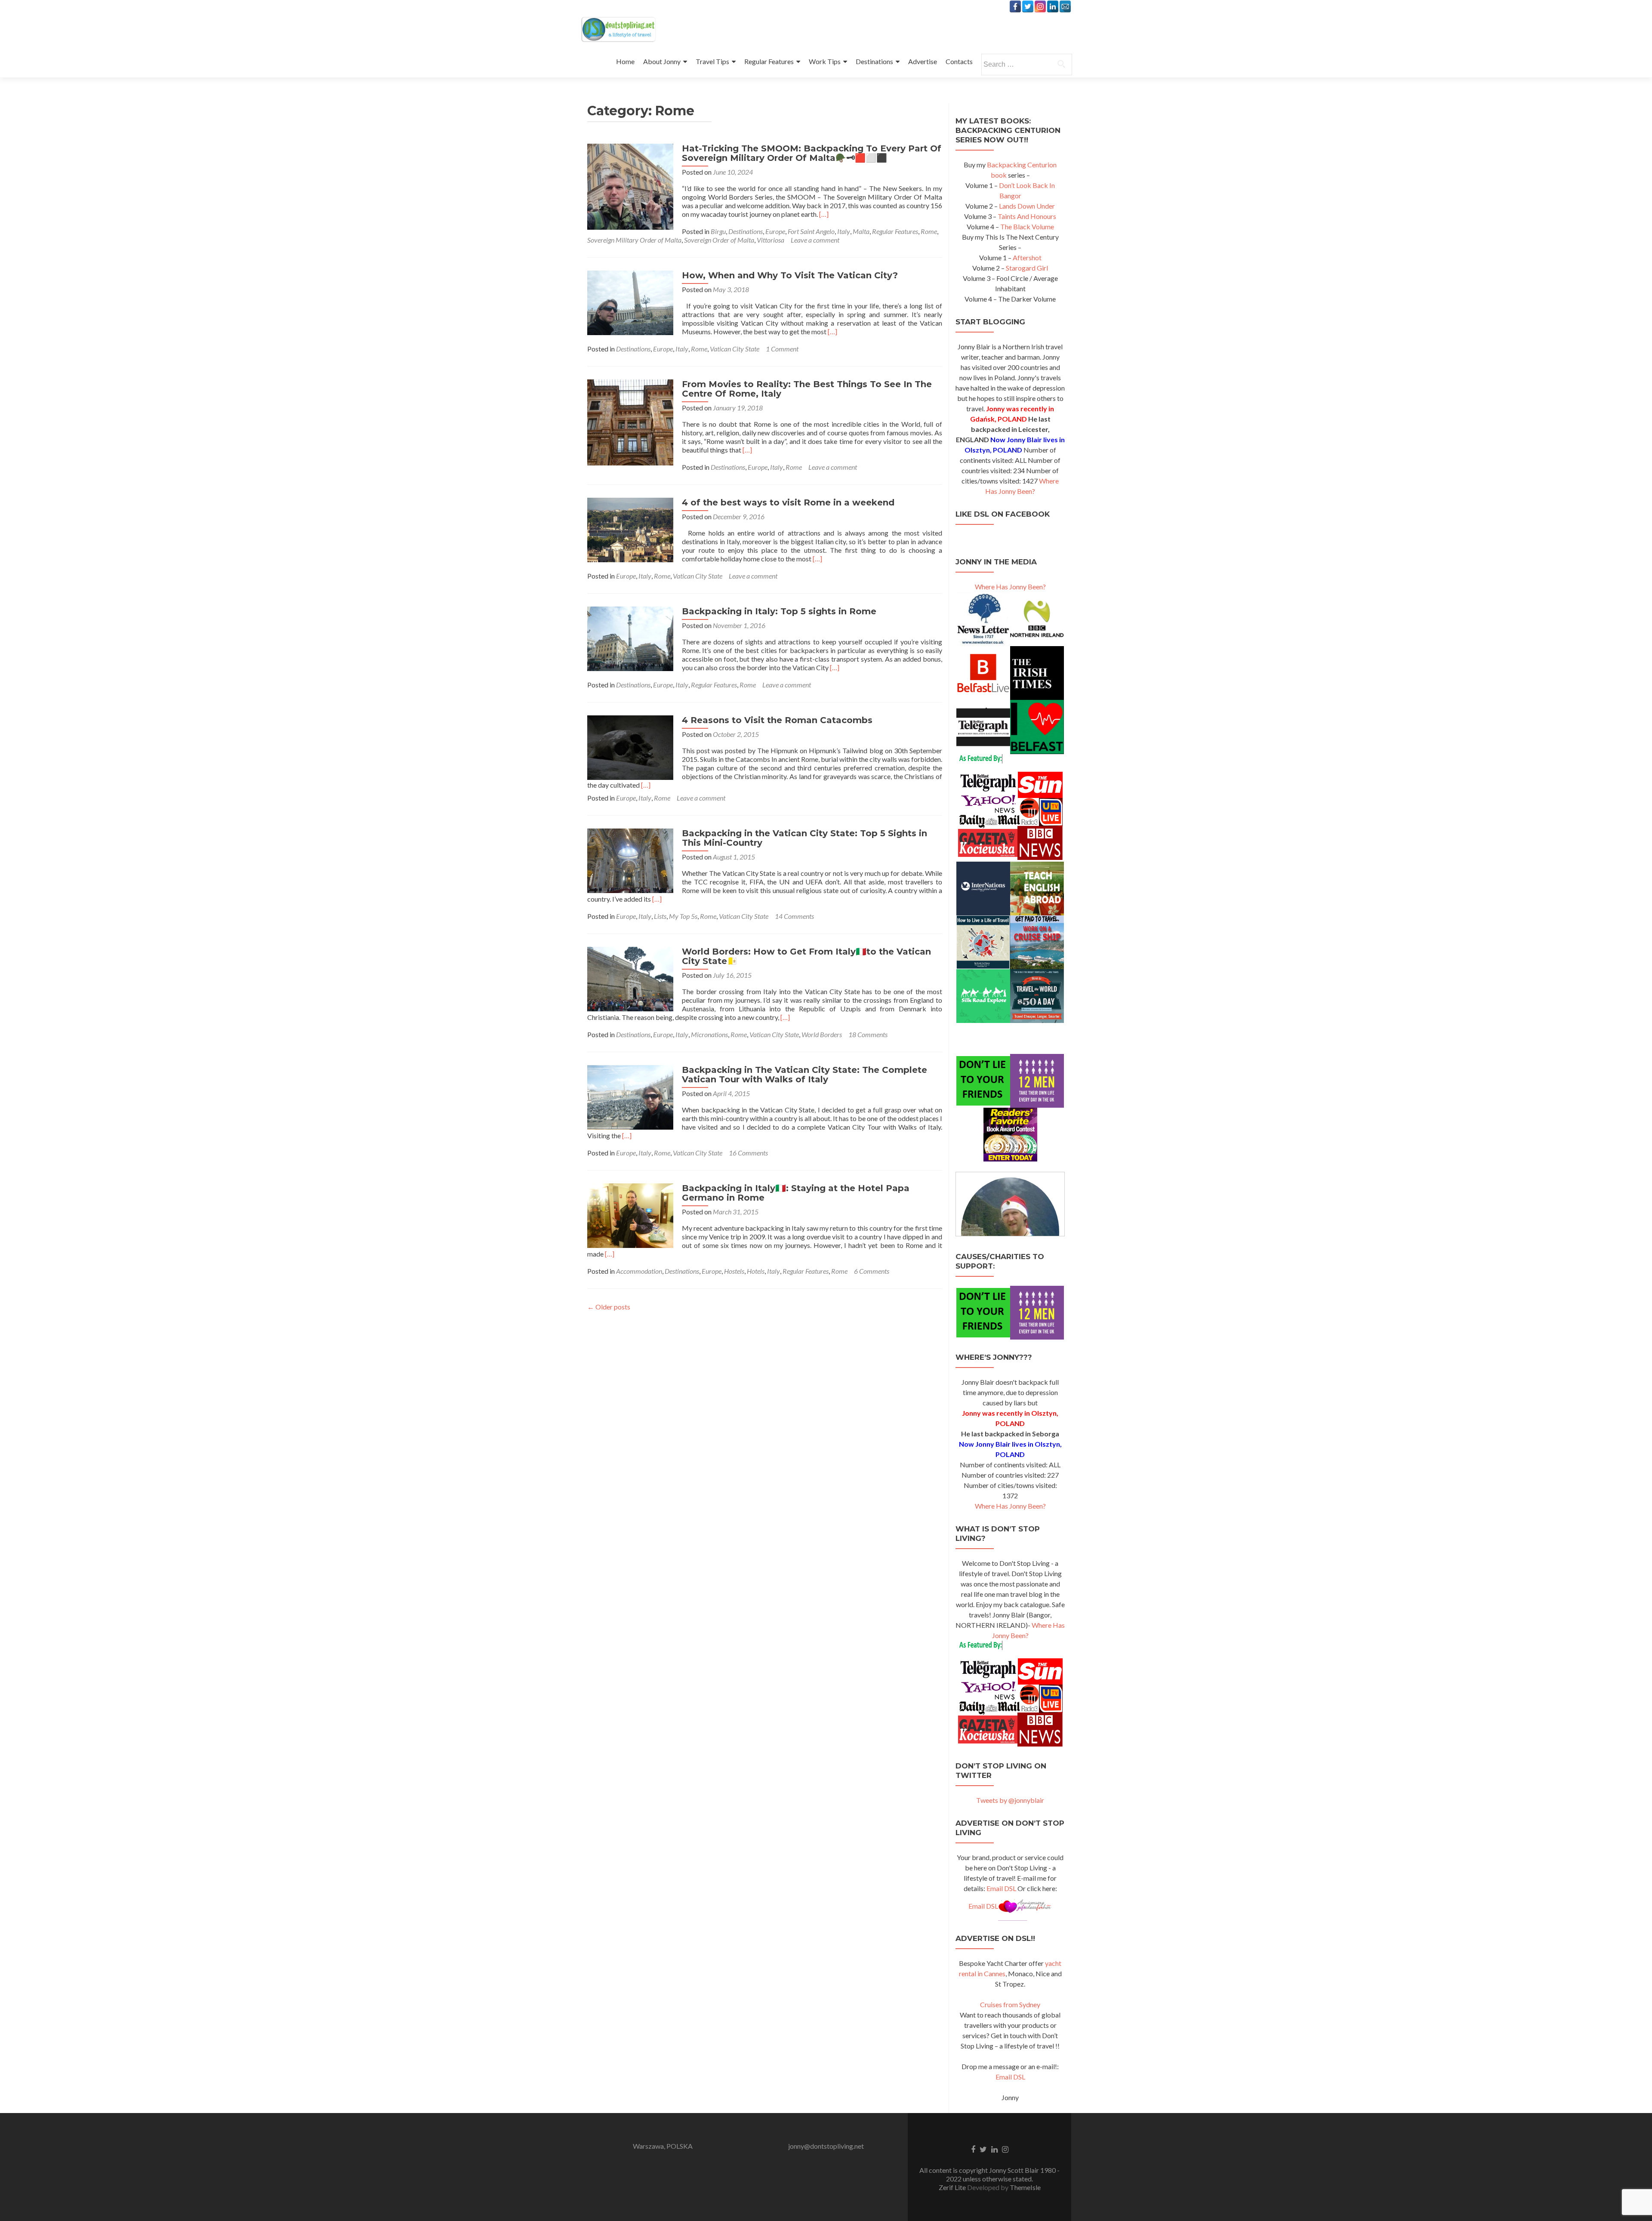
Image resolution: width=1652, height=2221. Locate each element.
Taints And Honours (1027, 216)
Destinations (874, 61)
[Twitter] (1028, 6)
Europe (775, 231)
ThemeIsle (1025, 2187)
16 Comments (748, 1153)
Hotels (756, 1271)
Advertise (923, 61)
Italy (844, 231)
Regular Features (769, 61)
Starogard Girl (1027, 268)
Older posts (609, 1307)
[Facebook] (1015, 6)
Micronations (709, 1034)
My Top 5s (683, 916)
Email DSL (1001, 1888)
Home (625, 61)
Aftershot (1027, 257)
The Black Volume (1027, 226)
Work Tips (825, 61)
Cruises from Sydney (1010, 2004)
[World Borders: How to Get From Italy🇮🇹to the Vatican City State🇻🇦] (630, 978)
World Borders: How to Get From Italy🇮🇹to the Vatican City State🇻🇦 (806, 956)
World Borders (822, 1034)
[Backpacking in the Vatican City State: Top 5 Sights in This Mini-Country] (630, 860)
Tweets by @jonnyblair (1010, 1800)
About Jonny (662, 61)
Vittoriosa (771, 240)
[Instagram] (1040, 6)
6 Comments (872, 1271)
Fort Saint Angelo (811, 231)
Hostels (734, 1271)
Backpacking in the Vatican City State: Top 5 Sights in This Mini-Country (804, 838)
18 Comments (868, 1034)
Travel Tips (712, 61)
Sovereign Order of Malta (719, 240)
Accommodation (639, 1271)
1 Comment (782, 349)
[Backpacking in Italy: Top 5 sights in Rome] (630, 638)
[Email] (1065, 6)
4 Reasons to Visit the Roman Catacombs (777, 720)
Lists (660, 916)
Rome (929, 231)
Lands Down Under (1027, 206)
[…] (824, 214)
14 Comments (794, 916)
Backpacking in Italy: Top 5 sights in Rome (779, 611)
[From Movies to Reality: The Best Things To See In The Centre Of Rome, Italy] (630, 421)
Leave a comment (815, 240)
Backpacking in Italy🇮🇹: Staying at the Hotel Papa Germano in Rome (796, 1193)
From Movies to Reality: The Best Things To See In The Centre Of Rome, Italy (807, 389)
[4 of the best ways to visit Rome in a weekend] (630, 529)
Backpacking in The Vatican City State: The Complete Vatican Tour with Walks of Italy (804, 1075)
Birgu (718, 231)
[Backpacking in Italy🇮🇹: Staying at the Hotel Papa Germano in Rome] (630, 1215)
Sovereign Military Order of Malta (634, 240)
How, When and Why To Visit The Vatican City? (790, 275)
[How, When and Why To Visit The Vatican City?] (630, 302)
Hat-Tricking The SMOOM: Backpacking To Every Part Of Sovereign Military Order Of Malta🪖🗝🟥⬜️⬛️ (812, 153)
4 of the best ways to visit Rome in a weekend (788, 502)
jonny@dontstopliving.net (826, 2146)
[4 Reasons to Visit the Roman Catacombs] (630, 747)
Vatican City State (735, 349)
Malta (861, 231)
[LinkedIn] (1053, 6)
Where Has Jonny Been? (1010, 587)
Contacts (959, 61)
